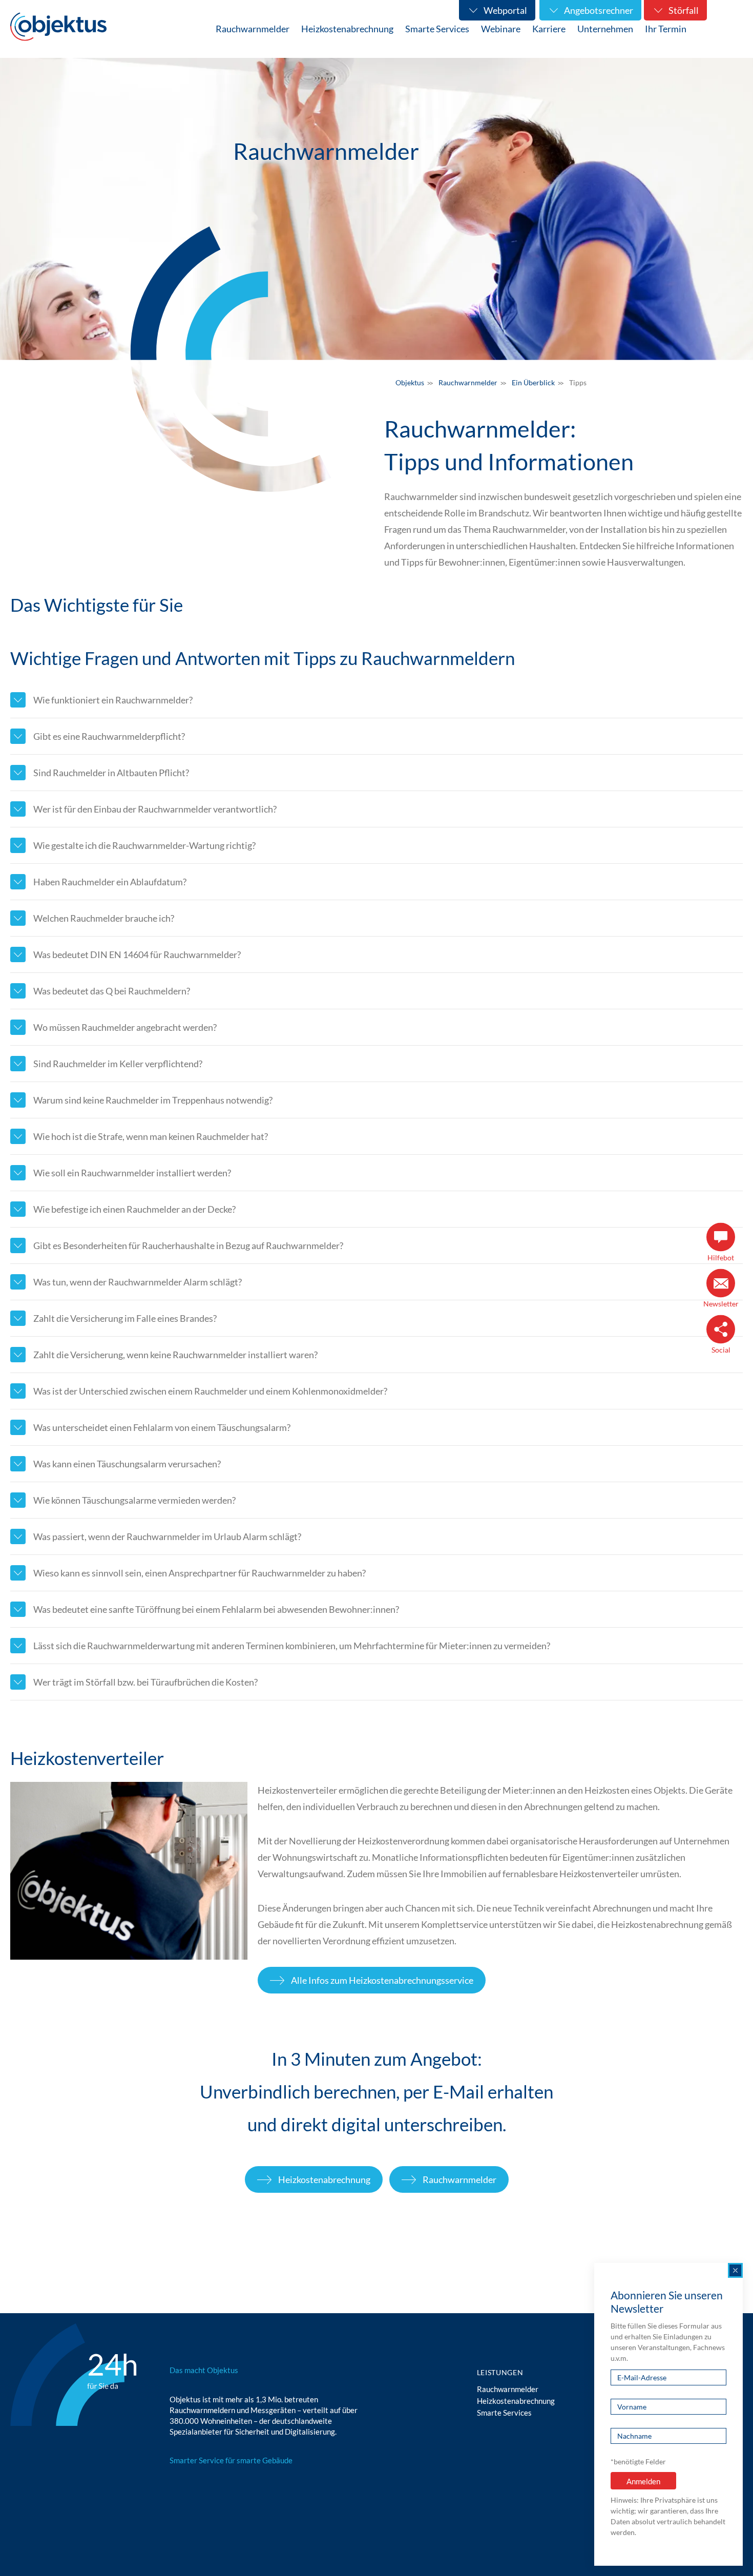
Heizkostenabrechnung (324, 2179)
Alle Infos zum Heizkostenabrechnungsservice (382, 1980)
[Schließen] (735, 2270)
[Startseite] (58, 27)
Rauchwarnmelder (459, 2179)
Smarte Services (504, 2413)
